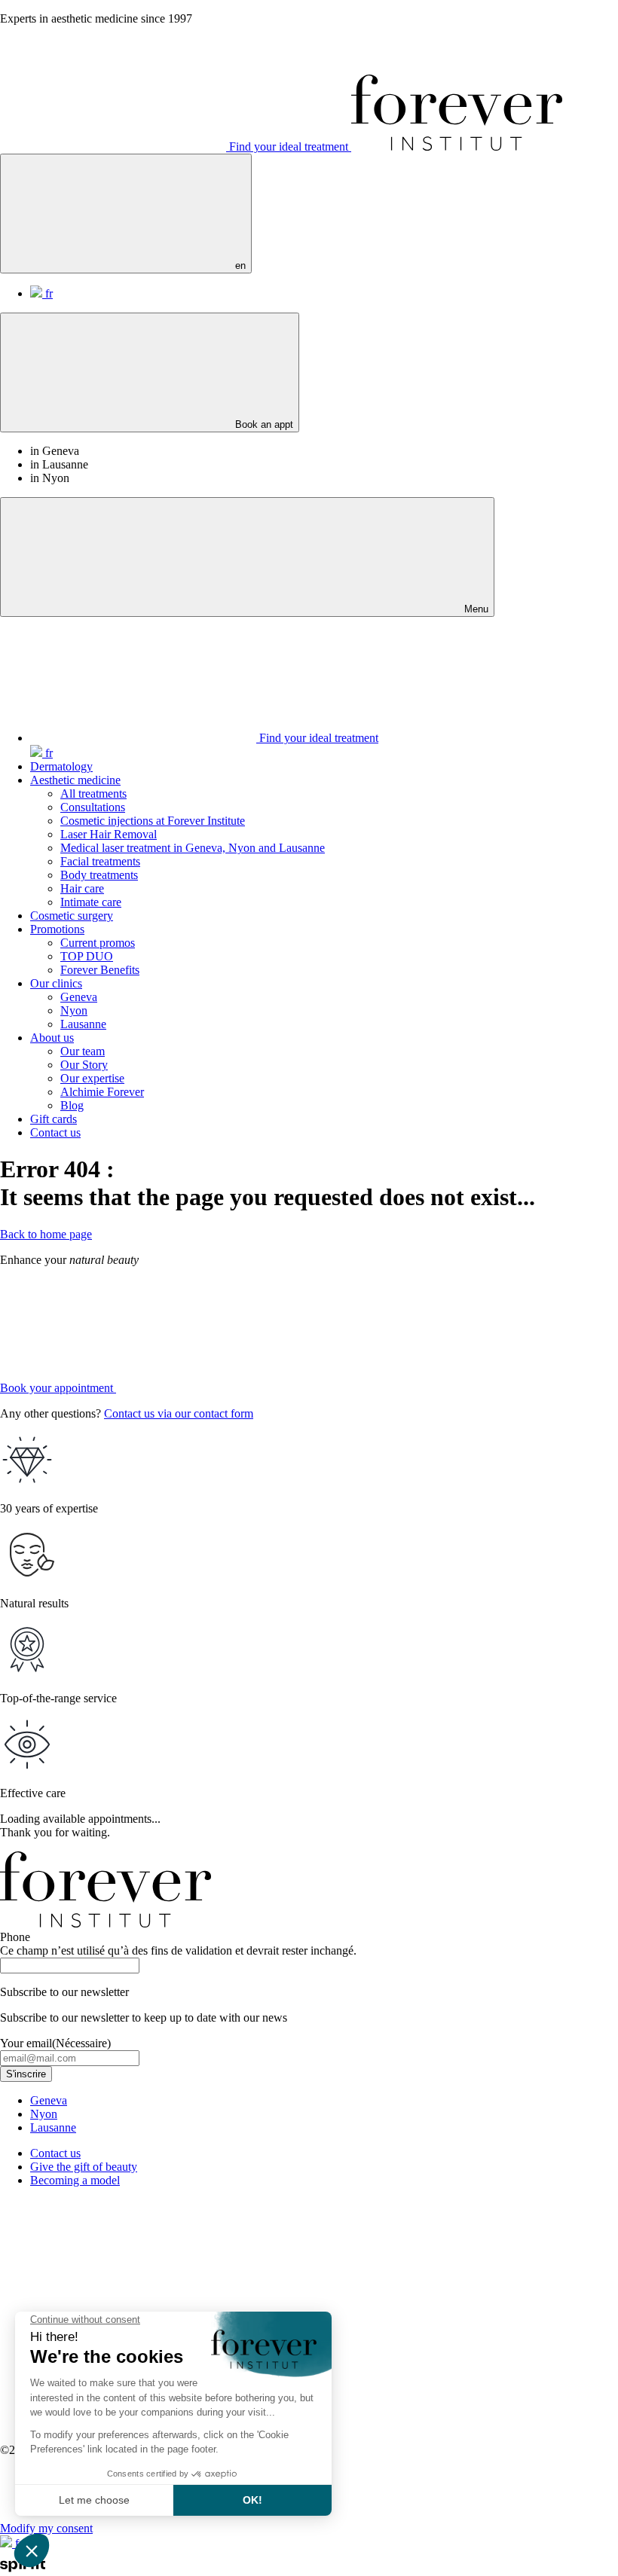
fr (47, 293)
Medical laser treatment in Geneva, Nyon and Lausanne (193, 848)
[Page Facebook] (342, 2308)
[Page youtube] (342, 2424)
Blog (72, 1105)
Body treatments (99, 875)
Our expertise (92, 1078)
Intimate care (91, 902)
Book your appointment (58, 1388)
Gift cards (54, 1119)
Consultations (93, 807)
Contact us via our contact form (179, 1413)
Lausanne (83, 1024)
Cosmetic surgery (72, 916)
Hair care (82, 888)
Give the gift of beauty (84, 2167)
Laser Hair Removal (109, 834)
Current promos (98, 943)
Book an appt (263, 424)
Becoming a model (75, 2180)
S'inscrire (26, 2074)
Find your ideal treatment (289, 147)
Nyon (74, 1010)
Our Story (84, 1065)
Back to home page (46, 1234)
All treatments (93, 794)
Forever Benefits (100, 970)
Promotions (57, 929)
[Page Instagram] (115, 2308)
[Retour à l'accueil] (457, 147)
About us (52, 1038)
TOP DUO (87, 956)
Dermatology (61, 766)
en (239, 266)
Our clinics (56, 983)
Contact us (55, 1132)
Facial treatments (100, 861)
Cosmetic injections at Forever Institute (153, 821)
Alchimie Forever (102, 1092)
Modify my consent (46, 2528)
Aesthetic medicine (75, 780)
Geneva (79, 997)
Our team (83, 1051)
